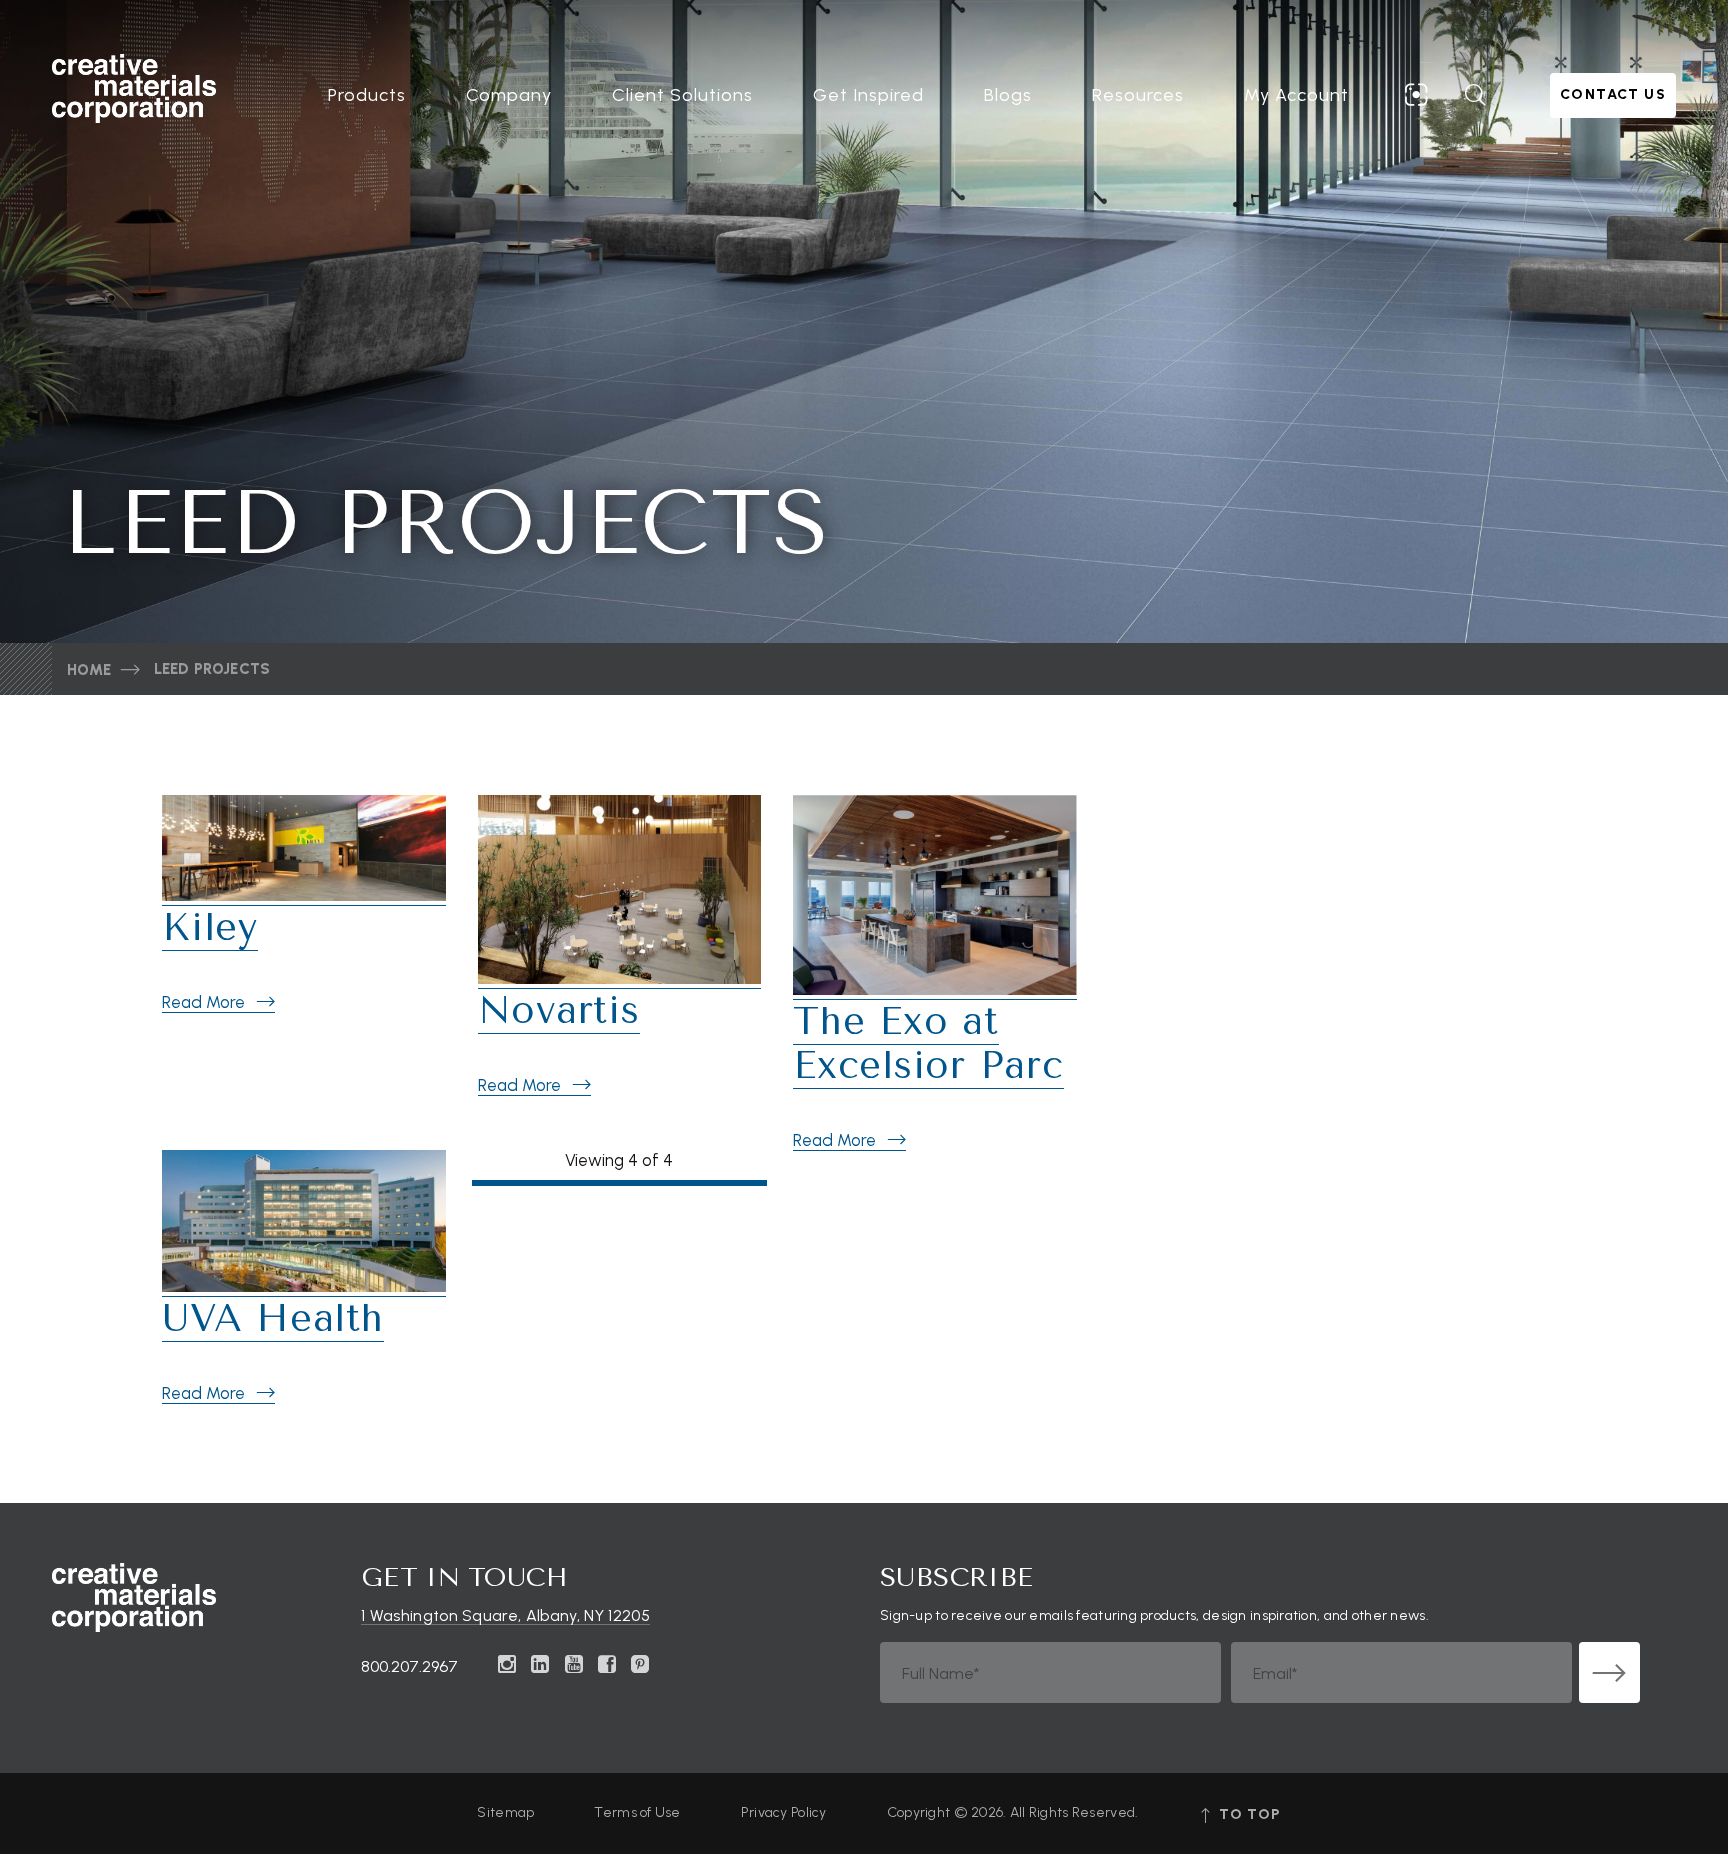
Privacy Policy (784, 1812)
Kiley (210, 927)
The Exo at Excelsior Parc (928, 1043)
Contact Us (1613, 94)
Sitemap (505, 1812)
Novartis (559, 1010)
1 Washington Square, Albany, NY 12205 (505, 1616)
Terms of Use (637, 1812)
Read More (203, 1002)
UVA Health (273, 1318)
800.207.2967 (409, 1666)
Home (89, 670)
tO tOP (1247, 1814)
